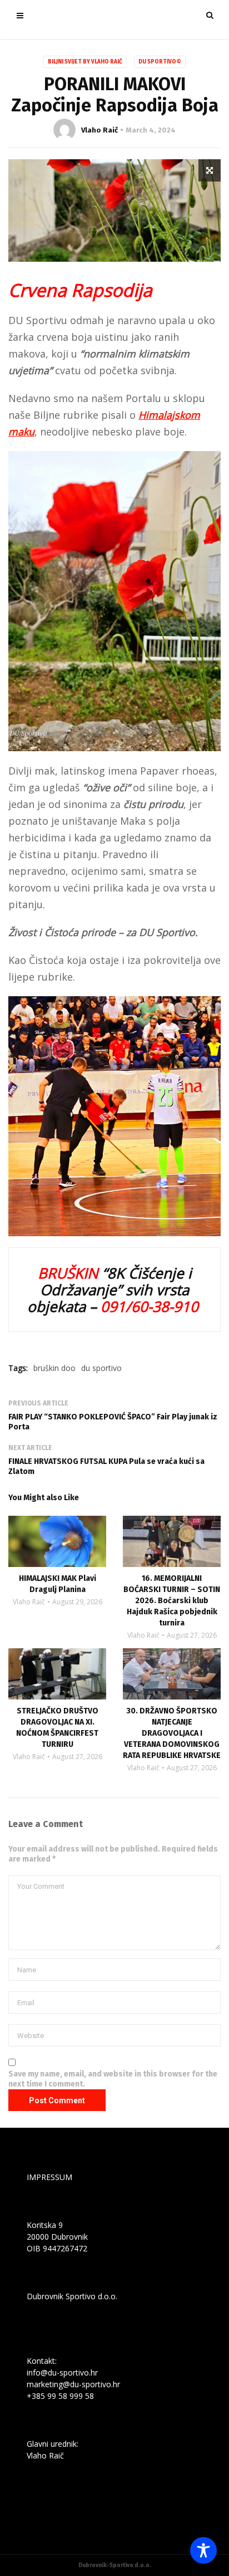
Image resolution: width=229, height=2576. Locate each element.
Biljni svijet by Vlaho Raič (85, 62)
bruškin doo (54, 1368)
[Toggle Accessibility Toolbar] (203, 2550)
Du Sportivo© (160, 62)
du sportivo (101, 1368)
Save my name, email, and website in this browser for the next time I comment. (113, 2079)
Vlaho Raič (99, 130)
